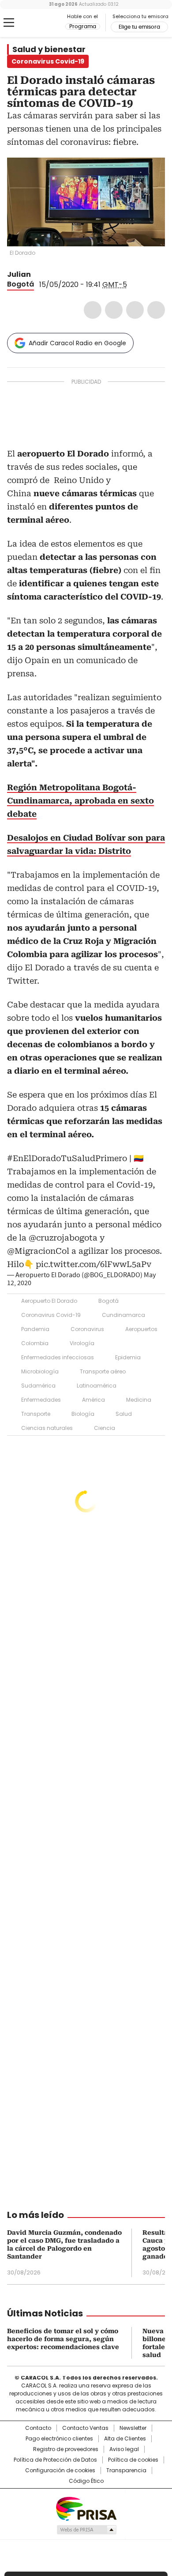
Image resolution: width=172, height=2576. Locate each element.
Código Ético (86, 2481)
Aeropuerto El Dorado (49, 1301)
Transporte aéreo (103, 1371)
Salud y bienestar (49, 49)
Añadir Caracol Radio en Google (77, 343)
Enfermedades (41, 1400)
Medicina (139, 1400)
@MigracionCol (38, 1251)
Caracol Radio (44, 23)
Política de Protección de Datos (55, 2460)
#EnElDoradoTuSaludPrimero (67, 1158)
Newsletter (133, 2428)
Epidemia (128, 1357)
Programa (83, 26)
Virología (82, 1343)
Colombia (35, 1343)
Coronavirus (87, 1329)
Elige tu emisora (139, 27)
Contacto (38, 2428)
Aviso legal (124, 2449)
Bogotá (21, 284)
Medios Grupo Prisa (86, 2530)
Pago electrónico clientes (59, 2439)
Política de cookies (133, 2460)
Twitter (114, 310)
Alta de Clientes (125, 2439)
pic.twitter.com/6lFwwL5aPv (93, 1264)
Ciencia (105, 1428)
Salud (124, 1414)
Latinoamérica (97, 1386)
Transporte (36, 1414)
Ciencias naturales (47, 1428)
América (93, 1400)
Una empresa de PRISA (86, 2508)
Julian (19, 274)
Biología (83, 1414)
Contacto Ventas (85, 2428)
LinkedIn (135, 310)
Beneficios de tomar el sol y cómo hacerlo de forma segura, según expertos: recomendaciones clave (63, 2339)
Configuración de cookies (60, 2470)
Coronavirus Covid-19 (51, 1315)
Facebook (93, 310)
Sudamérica (38, 1386)
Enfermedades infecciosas (58, 1357)
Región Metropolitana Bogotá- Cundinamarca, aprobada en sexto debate (80, 801)
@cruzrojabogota (63, 1238)
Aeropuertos (141, 1329)
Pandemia (35, 1329)
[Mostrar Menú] (9, 23)
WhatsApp (156, 310)
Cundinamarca (123, 1315)
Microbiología (40, 1371)
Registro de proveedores (66, 2449)
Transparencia (126, 2470)
